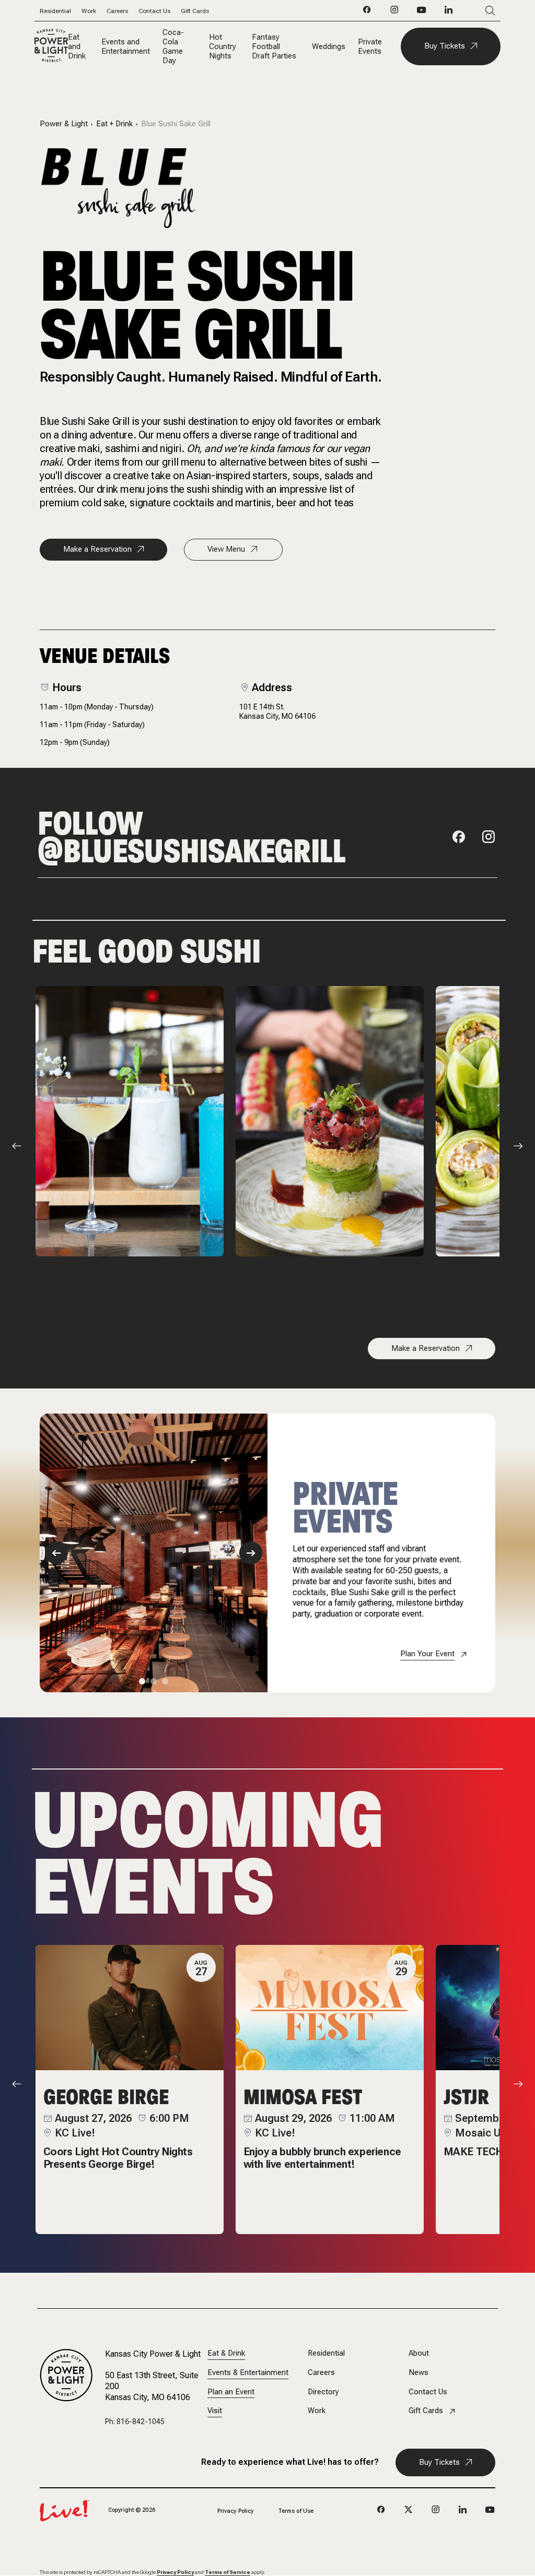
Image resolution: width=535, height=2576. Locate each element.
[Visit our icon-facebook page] (367, 13)
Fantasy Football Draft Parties (274, 46)
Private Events (370, 46)
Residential (55, 11)
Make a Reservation (97, 549)
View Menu (226, 549)
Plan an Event (231, 2392)
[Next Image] (251, 1553)
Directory (323, 2392)
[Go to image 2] (154, 1681)
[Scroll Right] (518, 1146)
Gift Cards (195, 11)
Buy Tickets (445, 46)
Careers (117, 11)
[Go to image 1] (142, 1681)
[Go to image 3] (165, 1681)
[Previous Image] (56, 1553)
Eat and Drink (77, 46)
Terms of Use (296, 2511)
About (419, 2353)
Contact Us (154, 11)
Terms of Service (228, 2572)
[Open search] (475, 11)
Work (89, 11)
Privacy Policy (236, 2511)
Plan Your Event (427, 1654)
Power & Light (64, 124)
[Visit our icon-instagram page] (394, 13)
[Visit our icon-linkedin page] (449, 13)
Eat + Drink (114, 124)
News (418, 2373)
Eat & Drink (226, 2353)
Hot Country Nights (223, 46)
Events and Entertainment (126, 46)
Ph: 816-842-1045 (135, 2421)
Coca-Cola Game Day (173, 46)
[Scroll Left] (17, 1146)
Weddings (329, 46)
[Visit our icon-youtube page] (422, 13)
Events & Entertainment (248, 2373)
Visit (215, 2411)
